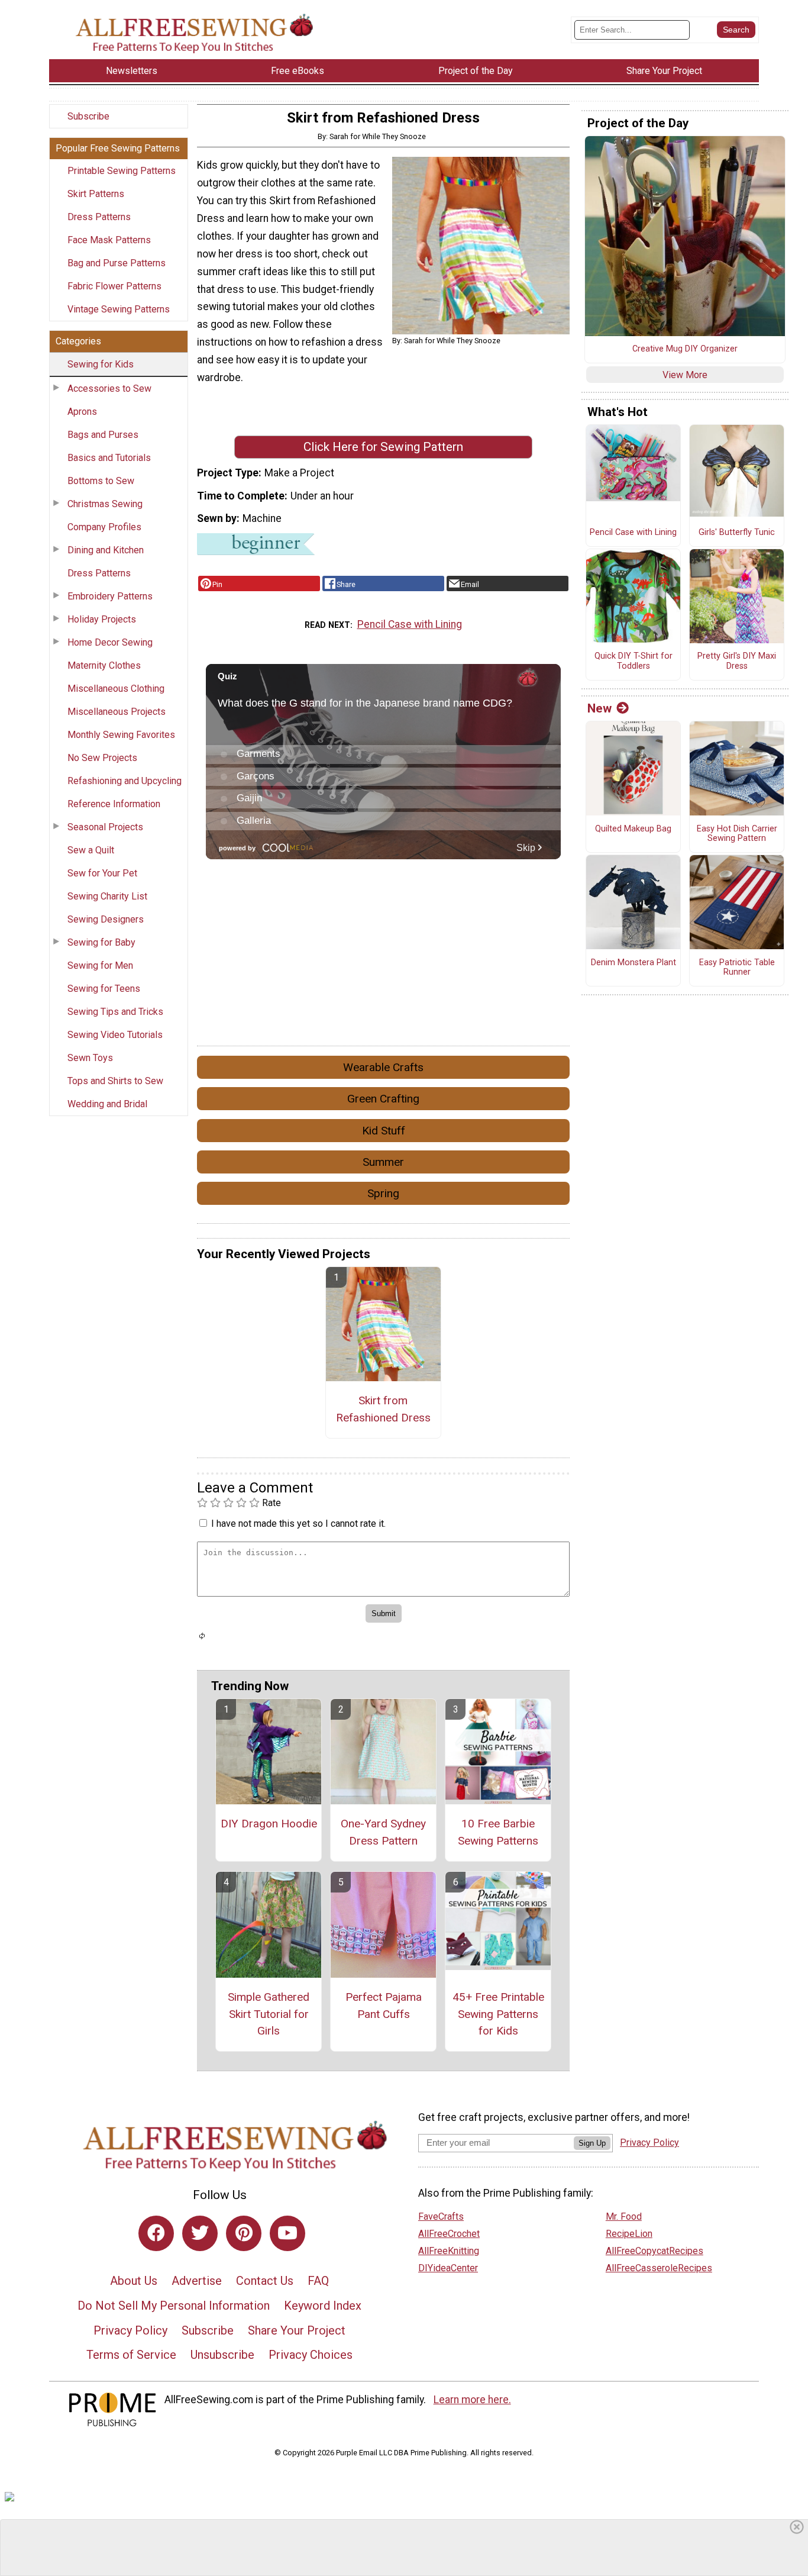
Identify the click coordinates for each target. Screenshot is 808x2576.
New (599, 708)
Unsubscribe (222, 2355)
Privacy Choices (311, 2355)
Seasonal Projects (105, 827)
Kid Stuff (384, 1131)
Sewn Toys (90, 1058)
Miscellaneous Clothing (116, 689)
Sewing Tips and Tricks (115, 1012)
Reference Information (114, 804)
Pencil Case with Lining (410, 624)
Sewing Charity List (107, 896)
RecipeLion (629, 2234)
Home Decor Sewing (110, 642)
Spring (383, 1193)
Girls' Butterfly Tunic (737, 533)
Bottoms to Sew (101, 481)
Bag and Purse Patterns (117, 263)
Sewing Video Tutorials (115, 1035)
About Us (134, 2281)
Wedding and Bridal (107, 1104)
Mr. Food (624, 2216)
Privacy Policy (130, 2330)
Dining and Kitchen (106, 550)
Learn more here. (472, 2400)
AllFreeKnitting (449, 2251)
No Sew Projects (102, 758)
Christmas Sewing (105, 504)
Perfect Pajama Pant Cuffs (384, 2006)
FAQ (318, 2281)
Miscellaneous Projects (117, 712)
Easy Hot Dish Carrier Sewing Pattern (737, 834)
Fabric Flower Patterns (114, 286)
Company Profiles (104, 527)
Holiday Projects (102, 619)
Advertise (197, 2281)
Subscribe (88, 116)
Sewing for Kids (101, 364)
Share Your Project (297, 2330)
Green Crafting (383, 1099)
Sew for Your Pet (102, 873)
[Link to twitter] (200, 2233)
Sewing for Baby (101, 942)
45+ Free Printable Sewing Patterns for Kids (498, 2014)
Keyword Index (323, 2306)
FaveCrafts (441, 2216)
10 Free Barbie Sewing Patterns (498, 1832)
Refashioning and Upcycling (125, 781)
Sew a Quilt (91, 850)
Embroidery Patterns (110, 596)
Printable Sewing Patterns (122, 171)
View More (685, 375)
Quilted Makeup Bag (633, 829)
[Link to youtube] (287, 2233)
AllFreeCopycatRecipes (655, 2251)
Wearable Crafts (383, 1067)
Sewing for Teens (104, 989)
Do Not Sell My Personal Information (174, 2306)
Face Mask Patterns (109, 240)
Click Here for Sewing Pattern (383, 447)
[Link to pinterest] (244, 2233)
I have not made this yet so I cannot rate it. (298, 1524)
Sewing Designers (106, 919)
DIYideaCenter (448, 2268)
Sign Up (592, 2143)
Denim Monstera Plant (634, 963)
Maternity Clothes (104, 665)
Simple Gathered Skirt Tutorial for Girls (269, 2014)
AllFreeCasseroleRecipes (659, 2268)
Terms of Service (131, 2355)
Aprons (82, 412)
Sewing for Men (100, 965)
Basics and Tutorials (109, 458)
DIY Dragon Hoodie (269, 1824)
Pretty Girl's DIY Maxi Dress (737, 661)
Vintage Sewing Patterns (119, 309)
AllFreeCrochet (449, 2234)
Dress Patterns (99, 217)
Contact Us (265, 2281)
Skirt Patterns (96, 194)
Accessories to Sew (109, 389)
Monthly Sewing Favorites (121, 735)
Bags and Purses (103, 435)
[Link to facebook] (156, 2233)
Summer (383, 1162)
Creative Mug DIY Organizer (685, 349)
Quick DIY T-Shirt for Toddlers (634, 661)
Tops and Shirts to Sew (115, 1081)
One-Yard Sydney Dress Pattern (383, 1832)
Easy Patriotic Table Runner (737, 968)
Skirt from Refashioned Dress (383, 1409)
